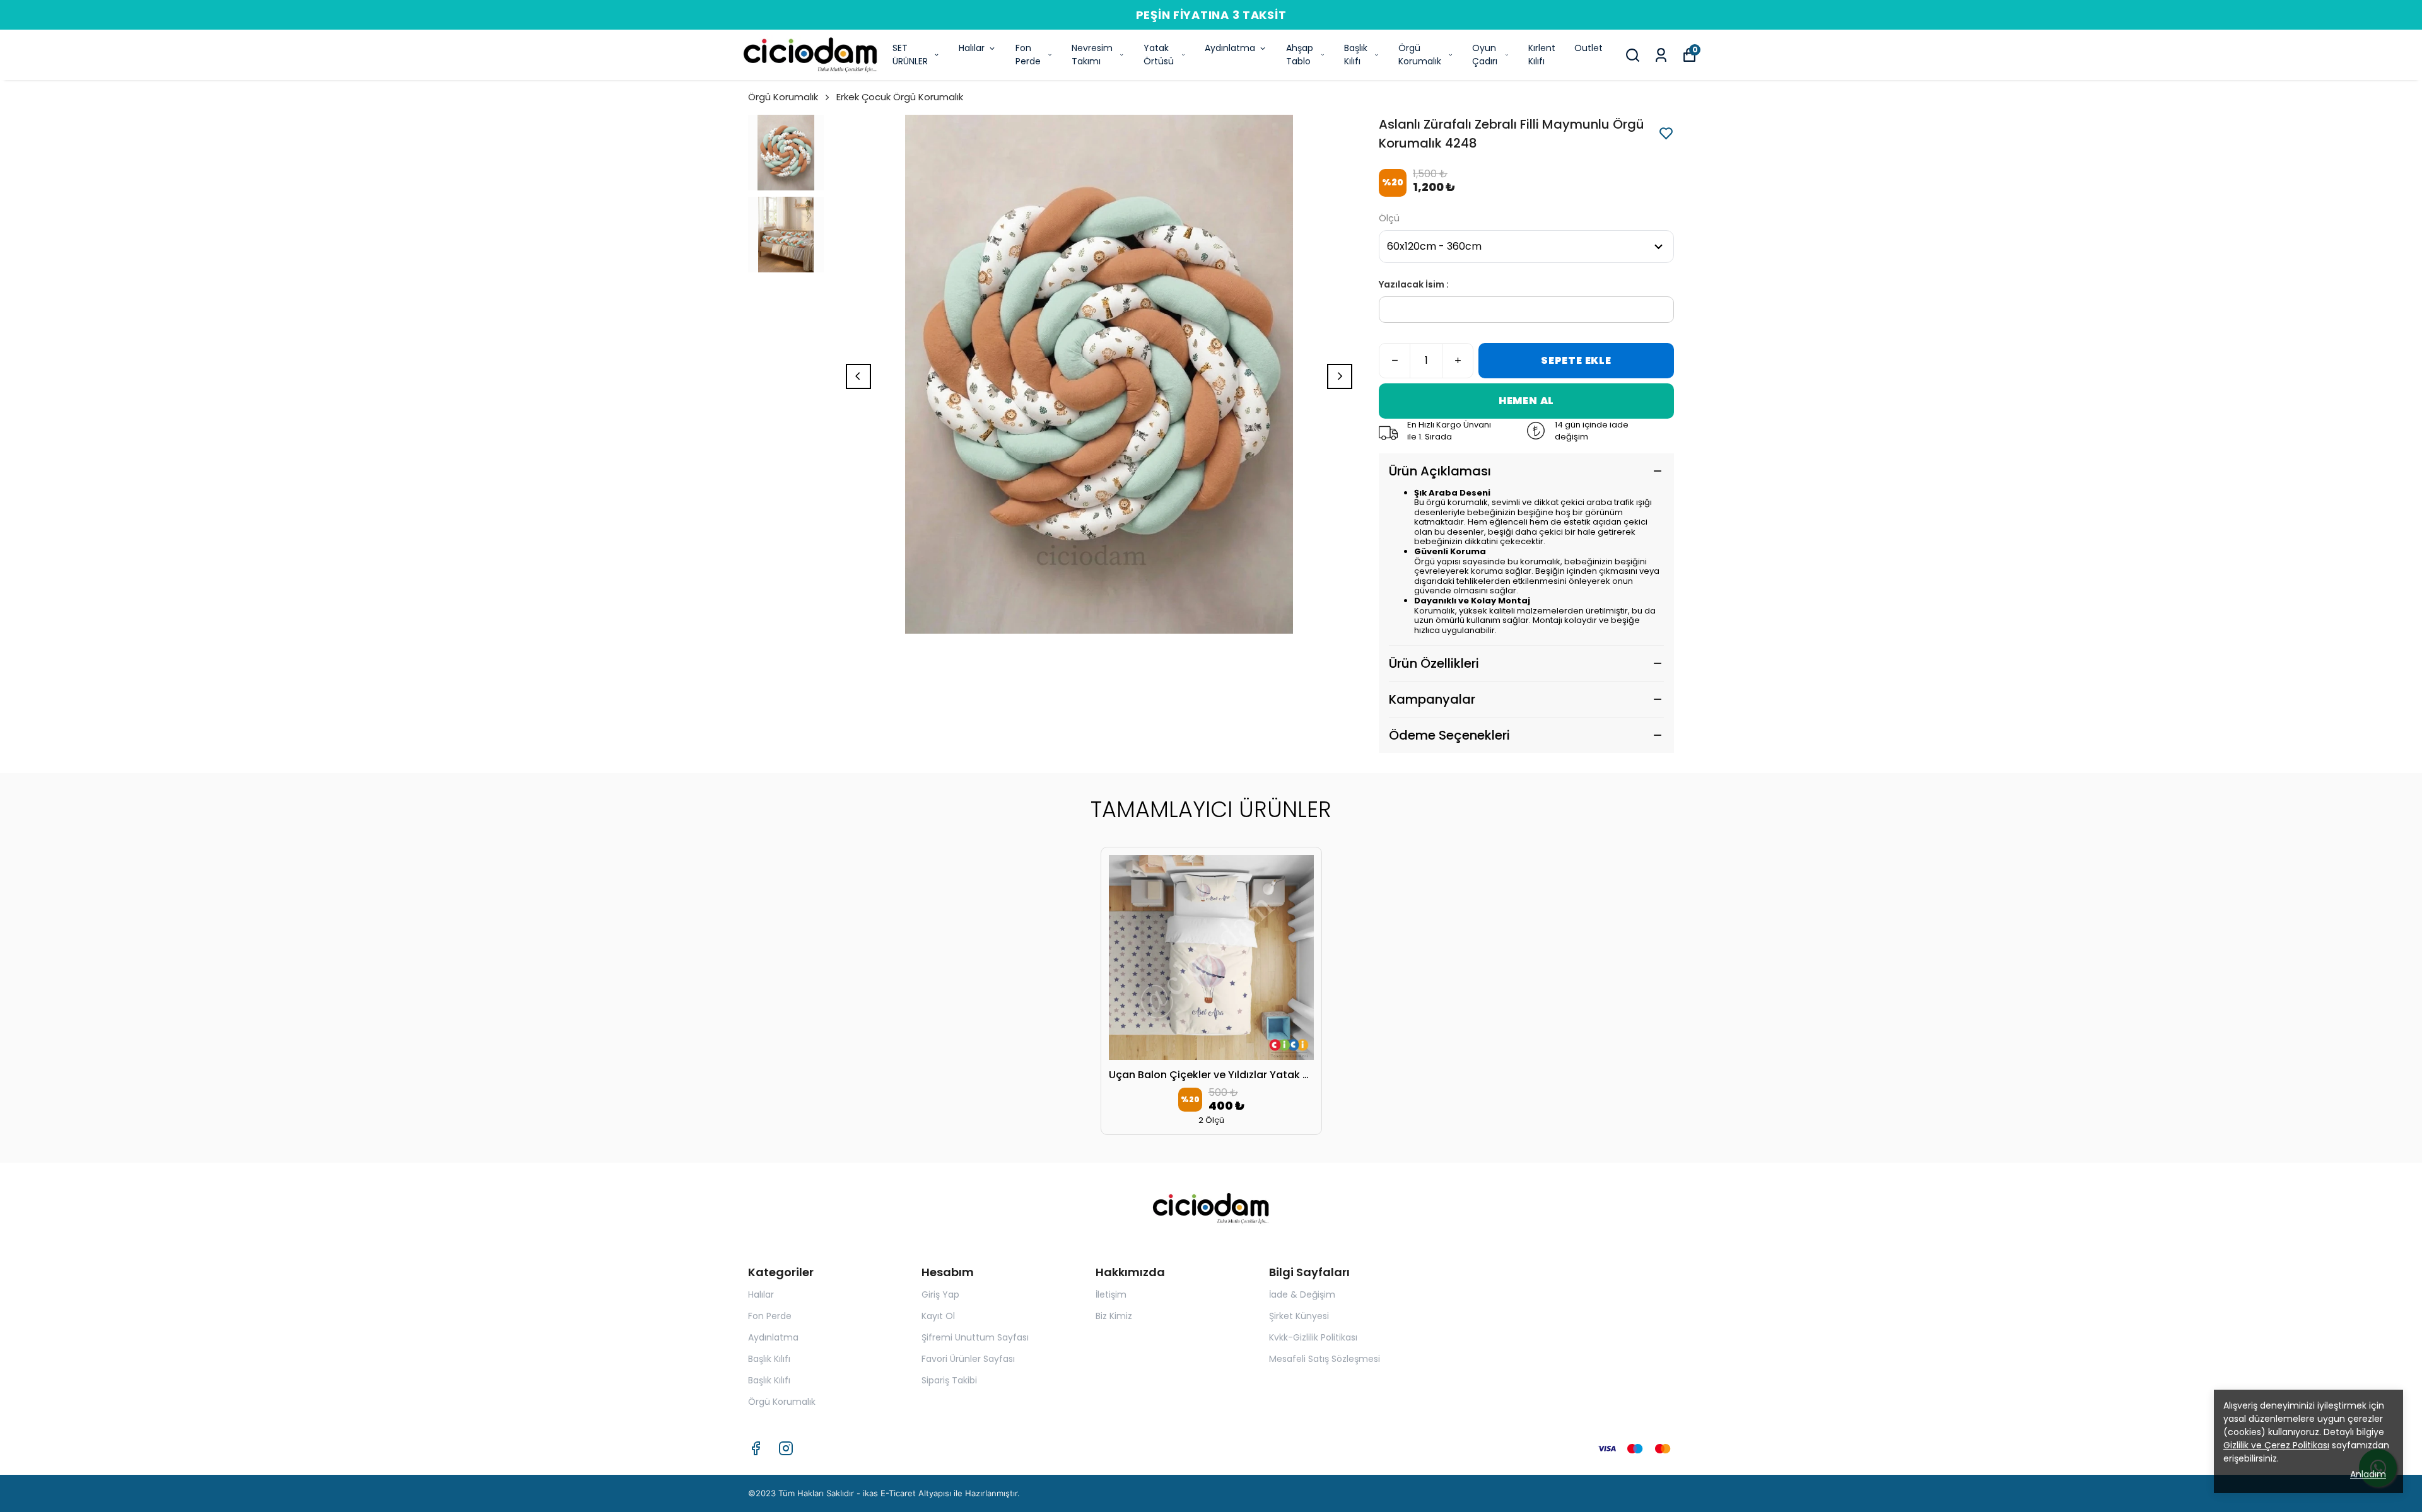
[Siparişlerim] (1661, 55)
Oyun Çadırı (1485, 55)
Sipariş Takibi (949, 1380)
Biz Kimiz (1114, 1316)
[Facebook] (756, 1448)
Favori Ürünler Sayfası (968, 1359)
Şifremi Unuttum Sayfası (975, 1337)
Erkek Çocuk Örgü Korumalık (900, 97)
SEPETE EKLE (1576, 360)
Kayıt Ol (938, 1316)
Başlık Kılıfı (1356, 55)
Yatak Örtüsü (1159, 55)
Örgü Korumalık (1420, 55)
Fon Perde (1028, 55)
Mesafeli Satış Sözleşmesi (1325, 1359)
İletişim (1111, 1294)
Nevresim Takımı (1092, 55)
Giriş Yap (940, 1294)
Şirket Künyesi (1299, 1316)
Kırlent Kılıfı (1542, 55)
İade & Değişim (1302, 1294)
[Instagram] (786, 1448)
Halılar (972, 48)
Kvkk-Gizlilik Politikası (1313, 1337)
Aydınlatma (1230, 48)
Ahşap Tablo (1300, 55)
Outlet (1588, 48)
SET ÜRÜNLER (910, 55)
